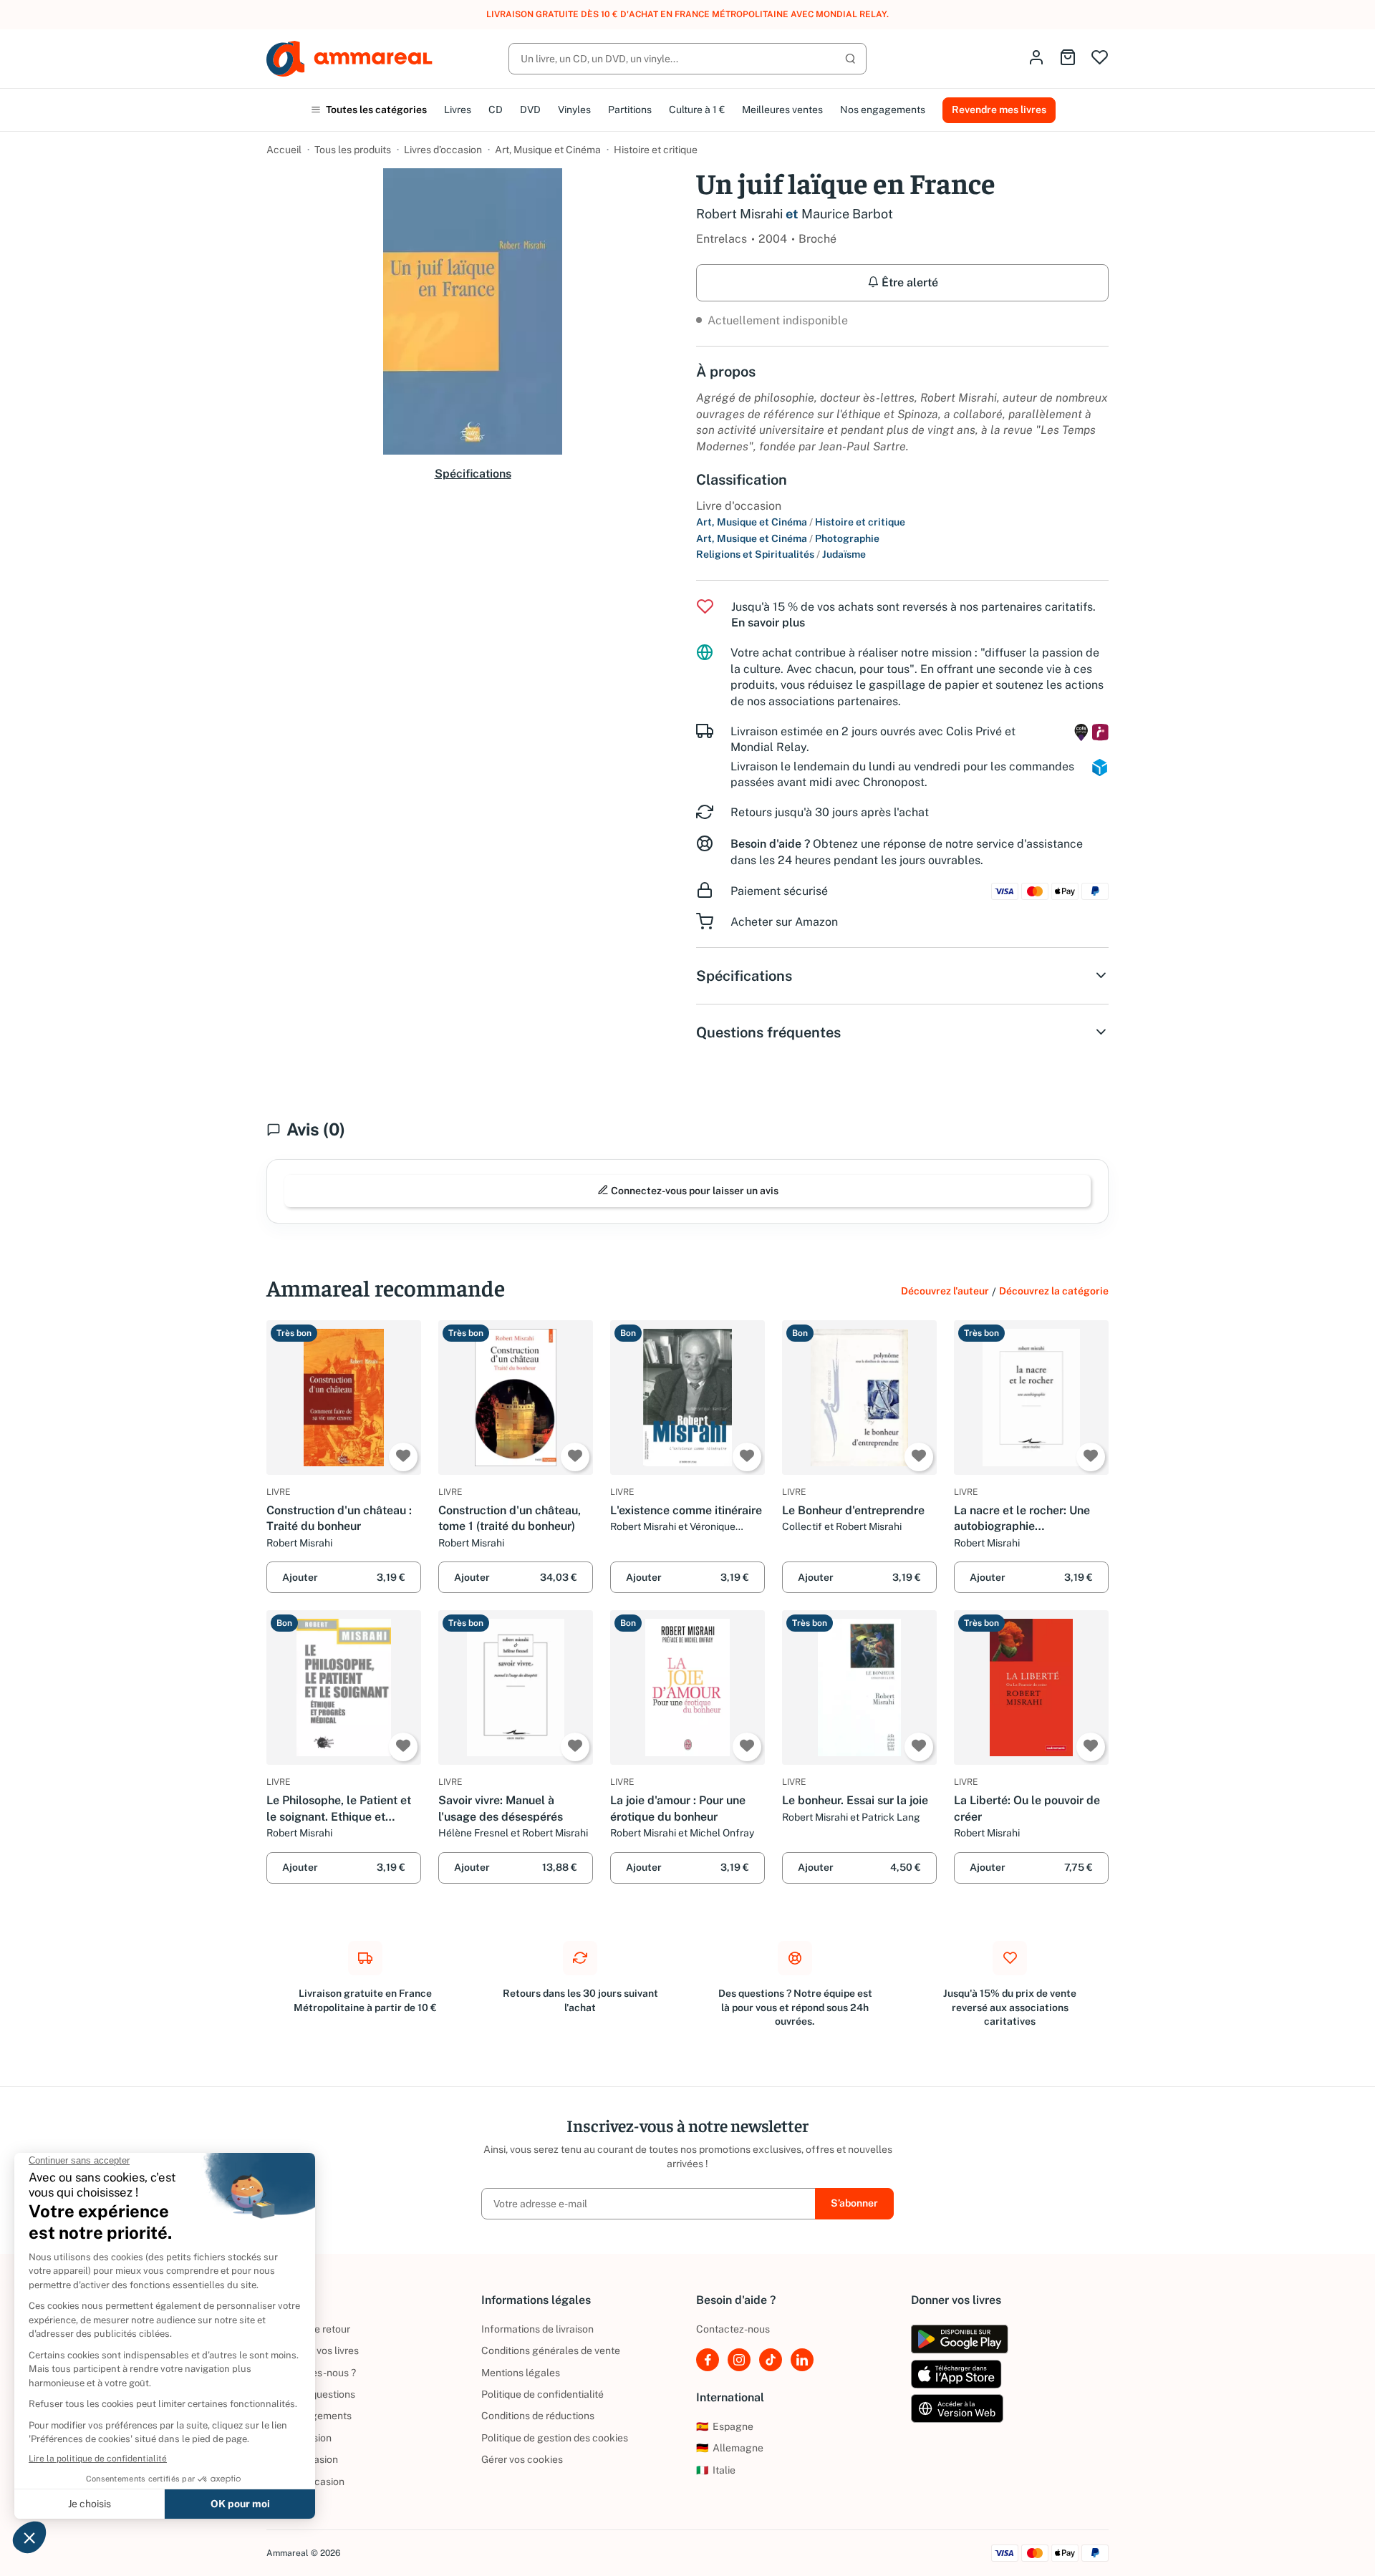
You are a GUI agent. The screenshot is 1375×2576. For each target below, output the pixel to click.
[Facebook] (708, 2360)
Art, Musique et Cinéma (548, 150)
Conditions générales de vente (551, 2350)
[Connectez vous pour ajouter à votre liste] (403, 1457)
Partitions (630, 110)
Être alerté (908, 282)
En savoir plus (768, 623)
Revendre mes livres (999, 110)
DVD (530, 110)
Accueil (284, 150)
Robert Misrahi (739, 214)
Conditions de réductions (538, 2416)
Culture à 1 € (697, 110)
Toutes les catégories (375, 110)
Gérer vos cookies (522, 2459)
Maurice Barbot (847, 214)
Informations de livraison (537, 2329)
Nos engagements (883, 110)
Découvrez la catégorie (1054, 1291)
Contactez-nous (733, 2329)
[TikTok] (771, 2360)
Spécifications (473, 474)
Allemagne (730, 2448)
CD (496, 110)
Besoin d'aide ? (770, 844)
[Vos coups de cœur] (1100, 58)
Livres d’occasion (443, 150)
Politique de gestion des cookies (555, 2438)
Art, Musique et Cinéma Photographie (788, 538)
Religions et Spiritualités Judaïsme (781, 554)
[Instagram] (739, 2360)
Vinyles (574, 110)
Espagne (725, 2426)
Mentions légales (521, 2373)
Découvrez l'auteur (945, 1291)
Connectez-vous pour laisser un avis (694, 1191)
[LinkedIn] (802, 2360)
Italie (716, 2470)
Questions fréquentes (768, 1032)
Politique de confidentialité (542, 2394)
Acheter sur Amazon (784, 922)
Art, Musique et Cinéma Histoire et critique (801, 522)
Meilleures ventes (782, 110)
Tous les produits (353, 150)
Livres (458, 110)
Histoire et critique (656, 150)
